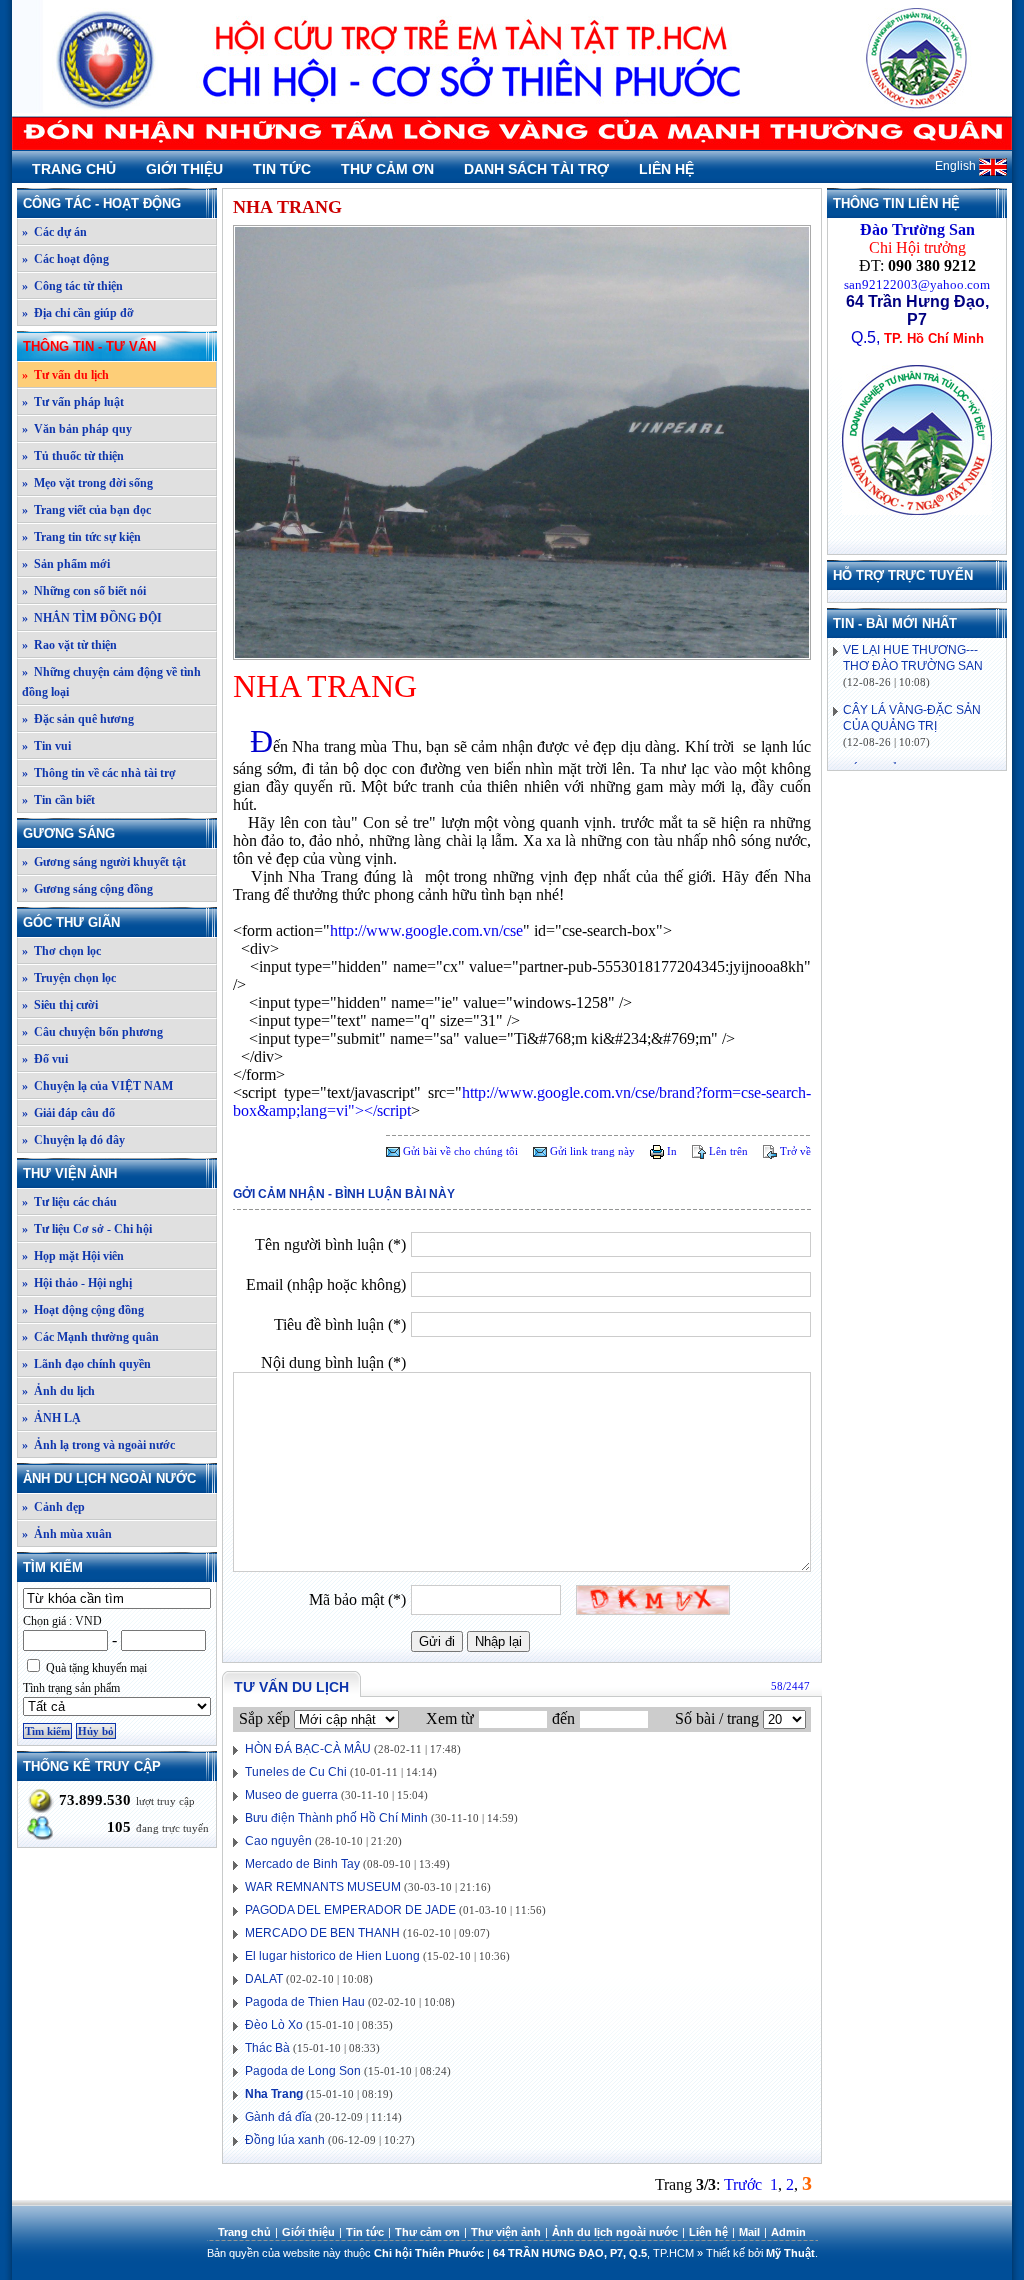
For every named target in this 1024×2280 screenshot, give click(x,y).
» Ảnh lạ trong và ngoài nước (98, 1445)
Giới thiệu (184, 169)
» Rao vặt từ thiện (69, 645)
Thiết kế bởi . (762, 2253)
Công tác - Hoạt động (102, 203)
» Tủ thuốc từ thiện (73, 456)
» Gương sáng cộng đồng (87, 889)
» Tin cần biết (58, 800)
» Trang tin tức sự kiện (81, 537)
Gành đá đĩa (278, 2117)
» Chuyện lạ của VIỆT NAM (97, 1086)
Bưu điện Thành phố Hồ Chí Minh (336, 1818)
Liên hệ (666, 169)
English (957, 166)
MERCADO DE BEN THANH (322, 1933)
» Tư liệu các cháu (69, 1202)
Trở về (794, 1151)
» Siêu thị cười (60, 1005)
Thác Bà (267, 2048)
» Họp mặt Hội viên (73, 1256)
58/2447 (790, 1686)
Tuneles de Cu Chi (296, 1772)
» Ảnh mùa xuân (67, 1534)
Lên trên (727, 1151)
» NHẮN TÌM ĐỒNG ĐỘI (92, 618)
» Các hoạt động (65, 259)
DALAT (264, 1979)
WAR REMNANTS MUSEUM (323, 1887)
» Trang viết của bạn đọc (86, 510)
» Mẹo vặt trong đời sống (87, 483)
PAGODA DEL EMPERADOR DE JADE (350, 1910)
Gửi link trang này (591, 1151)
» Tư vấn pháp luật (73, 402)
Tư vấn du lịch (291, 1687)
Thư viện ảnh (70, 1173)
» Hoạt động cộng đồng (83, 1310)
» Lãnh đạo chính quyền (86, 1364)
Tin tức (282, 169)
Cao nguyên (278, 1841)
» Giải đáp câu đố (68, 1113)
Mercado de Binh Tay (302, 1864)
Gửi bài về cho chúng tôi (459, 1151)
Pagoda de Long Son (303, 2071)
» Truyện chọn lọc (69, 978)
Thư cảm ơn (387, 169)
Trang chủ (74, 169)
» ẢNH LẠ (51, 1418)
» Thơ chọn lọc (61, 951)
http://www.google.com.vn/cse (426, 930)
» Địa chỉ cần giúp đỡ (78, 313)
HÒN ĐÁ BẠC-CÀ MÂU (308, 1749)
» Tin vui (46, 746)
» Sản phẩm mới (66, 564)
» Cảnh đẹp (53, 1507)
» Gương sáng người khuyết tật (104, 862)
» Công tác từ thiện (72, 286)
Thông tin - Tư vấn (89, 346)
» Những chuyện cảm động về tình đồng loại (111, 682)
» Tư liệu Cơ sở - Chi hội (87, 1229)
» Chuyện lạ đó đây (73, 1140)
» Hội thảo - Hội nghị (77, 1283)
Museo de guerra (291, 1795)
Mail (749, 2232)
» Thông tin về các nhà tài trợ (99, 773)
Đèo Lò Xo (274, 2025)
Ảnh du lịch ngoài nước (109, 1478)
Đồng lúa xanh (285, 2140)
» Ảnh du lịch (58, 1391)
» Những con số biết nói (84, 591)
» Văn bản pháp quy (77, 429)
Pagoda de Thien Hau (305, 2002)
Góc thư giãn (71, 922)
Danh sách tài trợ (536, 169)
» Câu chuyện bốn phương (92, 1032)
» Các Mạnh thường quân (90, 1337)
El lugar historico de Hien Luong (334, 1956)
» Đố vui (45, 1059)
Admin (788, 2232)
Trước (743, 2184)
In (670, 1151)
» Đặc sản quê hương (78, 719)
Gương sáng (69, 833)
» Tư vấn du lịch (65, 375)
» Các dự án (54, 232)
